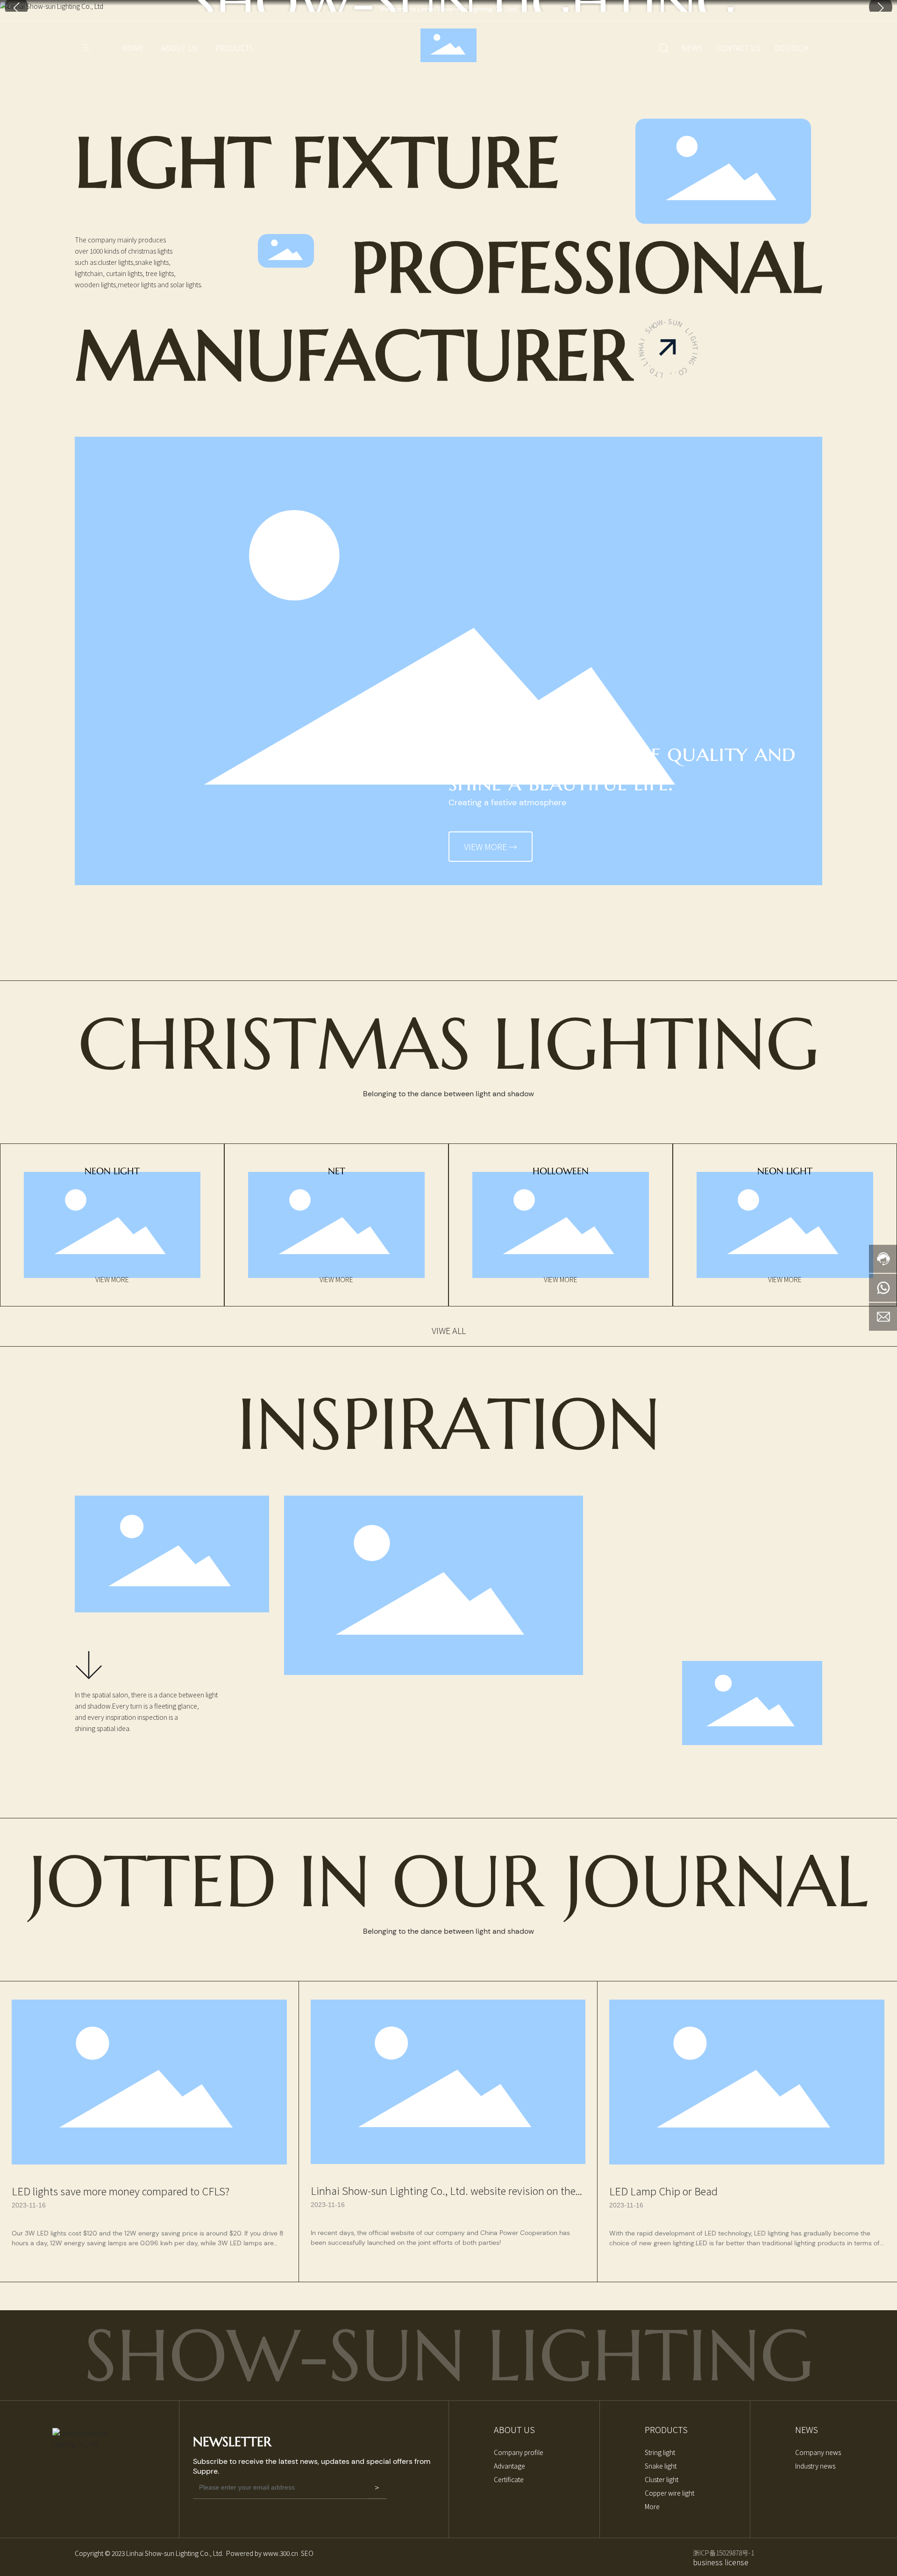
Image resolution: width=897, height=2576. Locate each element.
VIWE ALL (449, 1330)
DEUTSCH (791, 48)
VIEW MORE (112, 1279)
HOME (133, 48)
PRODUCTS (234, 48)
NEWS (692, 48)
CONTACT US (738, 48)
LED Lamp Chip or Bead (663, 2191)
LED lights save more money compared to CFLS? (121, 2191)
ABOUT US (179, 48)
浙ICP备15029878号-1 (723, 2553)
